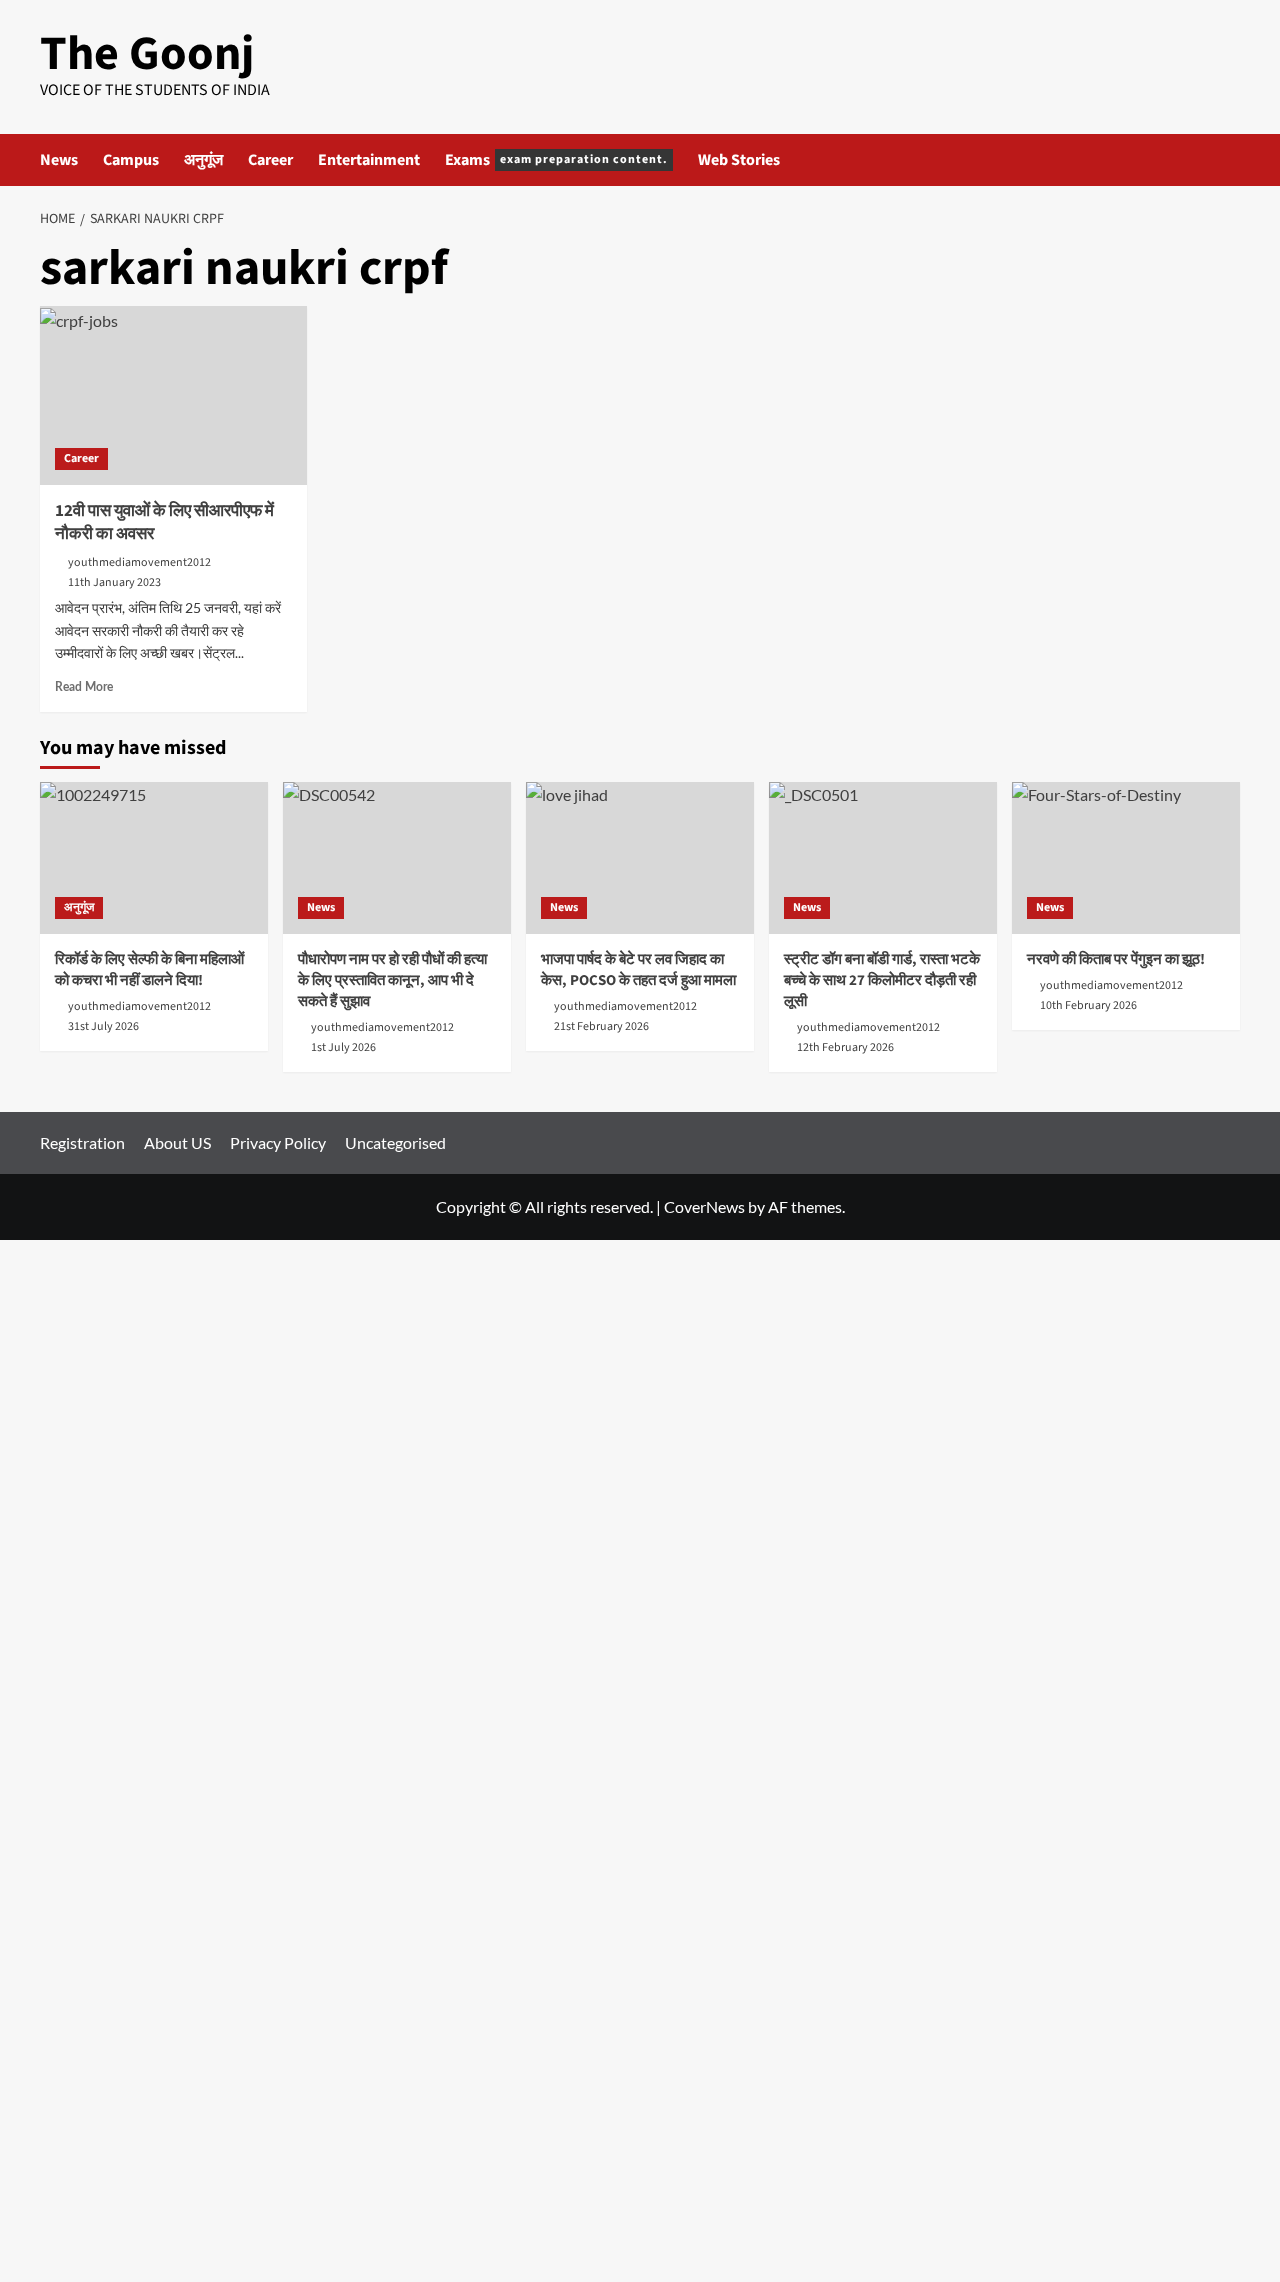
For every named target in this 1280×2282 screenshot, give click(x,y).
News (59, 160)
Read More (84, 687)
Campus (131, 160)
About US (177, 1142)
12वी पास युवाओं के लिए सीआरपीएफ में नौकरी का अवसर (164, 523)
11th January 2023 (114, 582)
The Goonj (147, 54)
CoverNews (704, 1206)
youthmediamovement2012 (139, 562)
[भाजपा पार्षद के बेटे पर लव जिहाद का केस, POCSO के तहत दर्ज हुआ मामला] (640, 858)
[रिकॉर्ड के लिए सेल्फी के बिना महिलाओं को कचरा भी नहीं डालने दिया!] (154, 858)
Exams (556, 160)
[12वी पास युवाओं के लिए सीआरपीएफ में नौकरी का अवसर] (173, 395)
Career (270, 160)
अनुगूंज (203, 160)
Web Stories (739, 160)
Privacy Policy (278, 1142)
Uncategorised (395, 1142)
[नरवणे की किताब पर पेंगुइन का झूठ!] (1126, 858)
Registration (82, 1142)
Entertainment (369, 160)
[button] (1227, 159)
